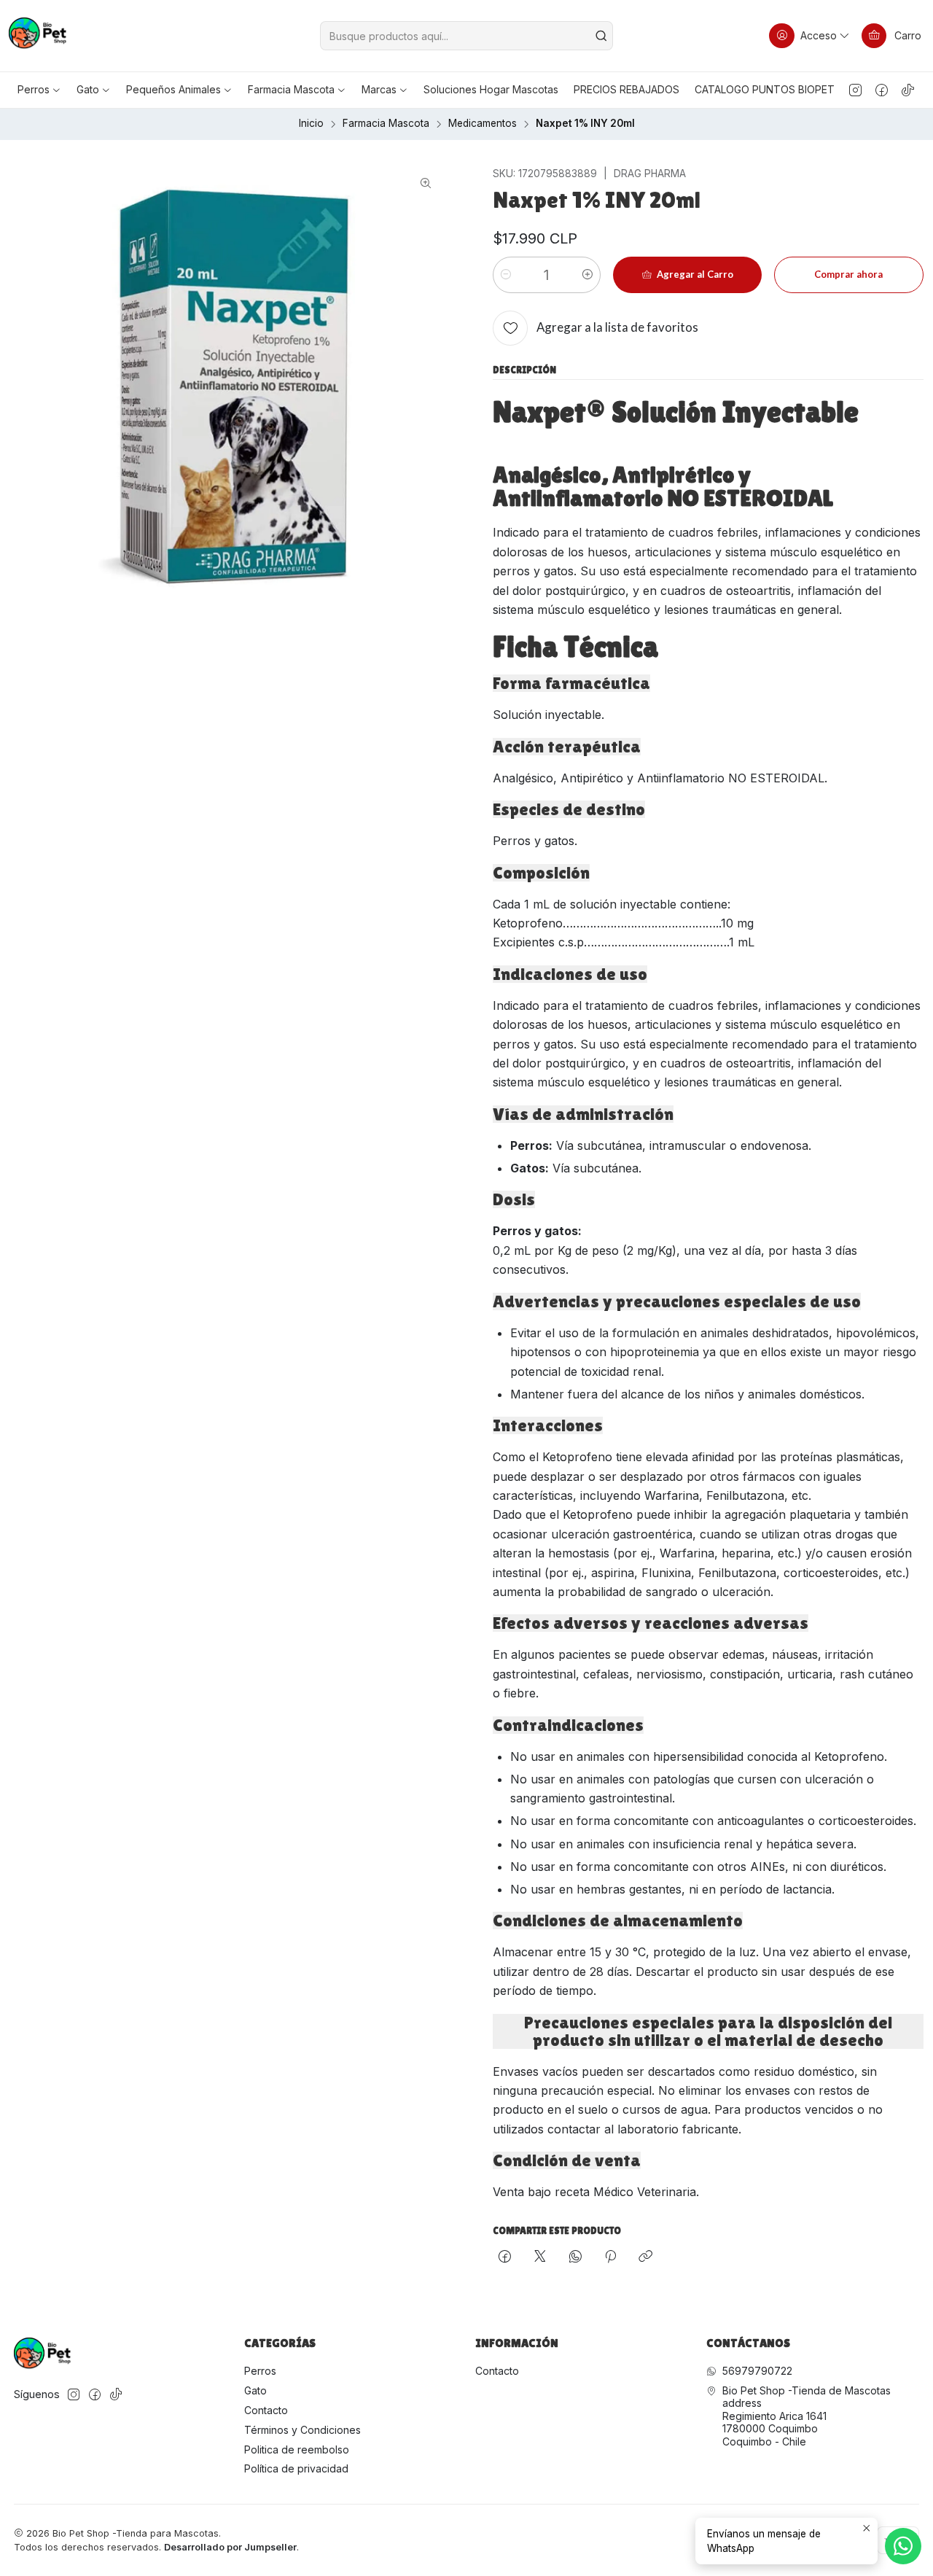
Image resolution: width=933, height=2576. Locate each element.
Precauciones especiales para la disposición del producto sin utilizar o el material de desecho (708, 2031)
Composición (541, 873)
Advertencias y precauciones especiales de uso (677, 1301)
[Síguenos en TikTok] (908, 90)
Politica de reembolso (297, 2449)
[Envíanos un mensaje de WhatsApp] (903, 2546)
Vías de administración (583, 1114)
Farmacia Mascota (386, 124)
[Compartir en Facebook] (505, 2257)
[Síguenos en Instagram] (855, 90)
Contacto (266, 2410)
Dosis (514, 1199)
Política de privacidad (296, 2468)
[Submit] (601, 36)
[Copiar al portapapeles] (645, 2257)
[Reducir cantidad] (506, 275)
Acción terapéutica (567, 747)
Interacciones (548, 1425)
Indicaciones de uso (570, 974)
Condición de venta (567, 2160)
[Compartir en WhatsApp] (575, 2257)
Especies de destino (569, 809)
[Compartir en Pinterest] (610, 2257)
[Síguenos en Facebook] (882, 90)
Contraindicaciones (568, 1725)
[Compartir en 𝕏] (540, 2257)
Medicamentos (483, 124)
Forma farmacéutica (571, 683)
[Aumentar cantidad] (587, 275)
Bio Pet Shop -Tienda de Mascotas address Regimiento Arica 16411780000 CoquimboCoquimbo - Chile (807, 2416)
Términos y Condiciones (302, 2430)
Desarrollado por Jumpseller (230, 2547)
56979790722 (757, 2371)
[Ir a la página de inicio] (38, 36)
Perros (260, 2371)
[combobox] (467, 36)
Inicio (311, 124)
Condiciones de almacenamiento (618, 1921)
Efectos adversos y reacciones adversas (651, 1623)
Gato (255, 2390)
